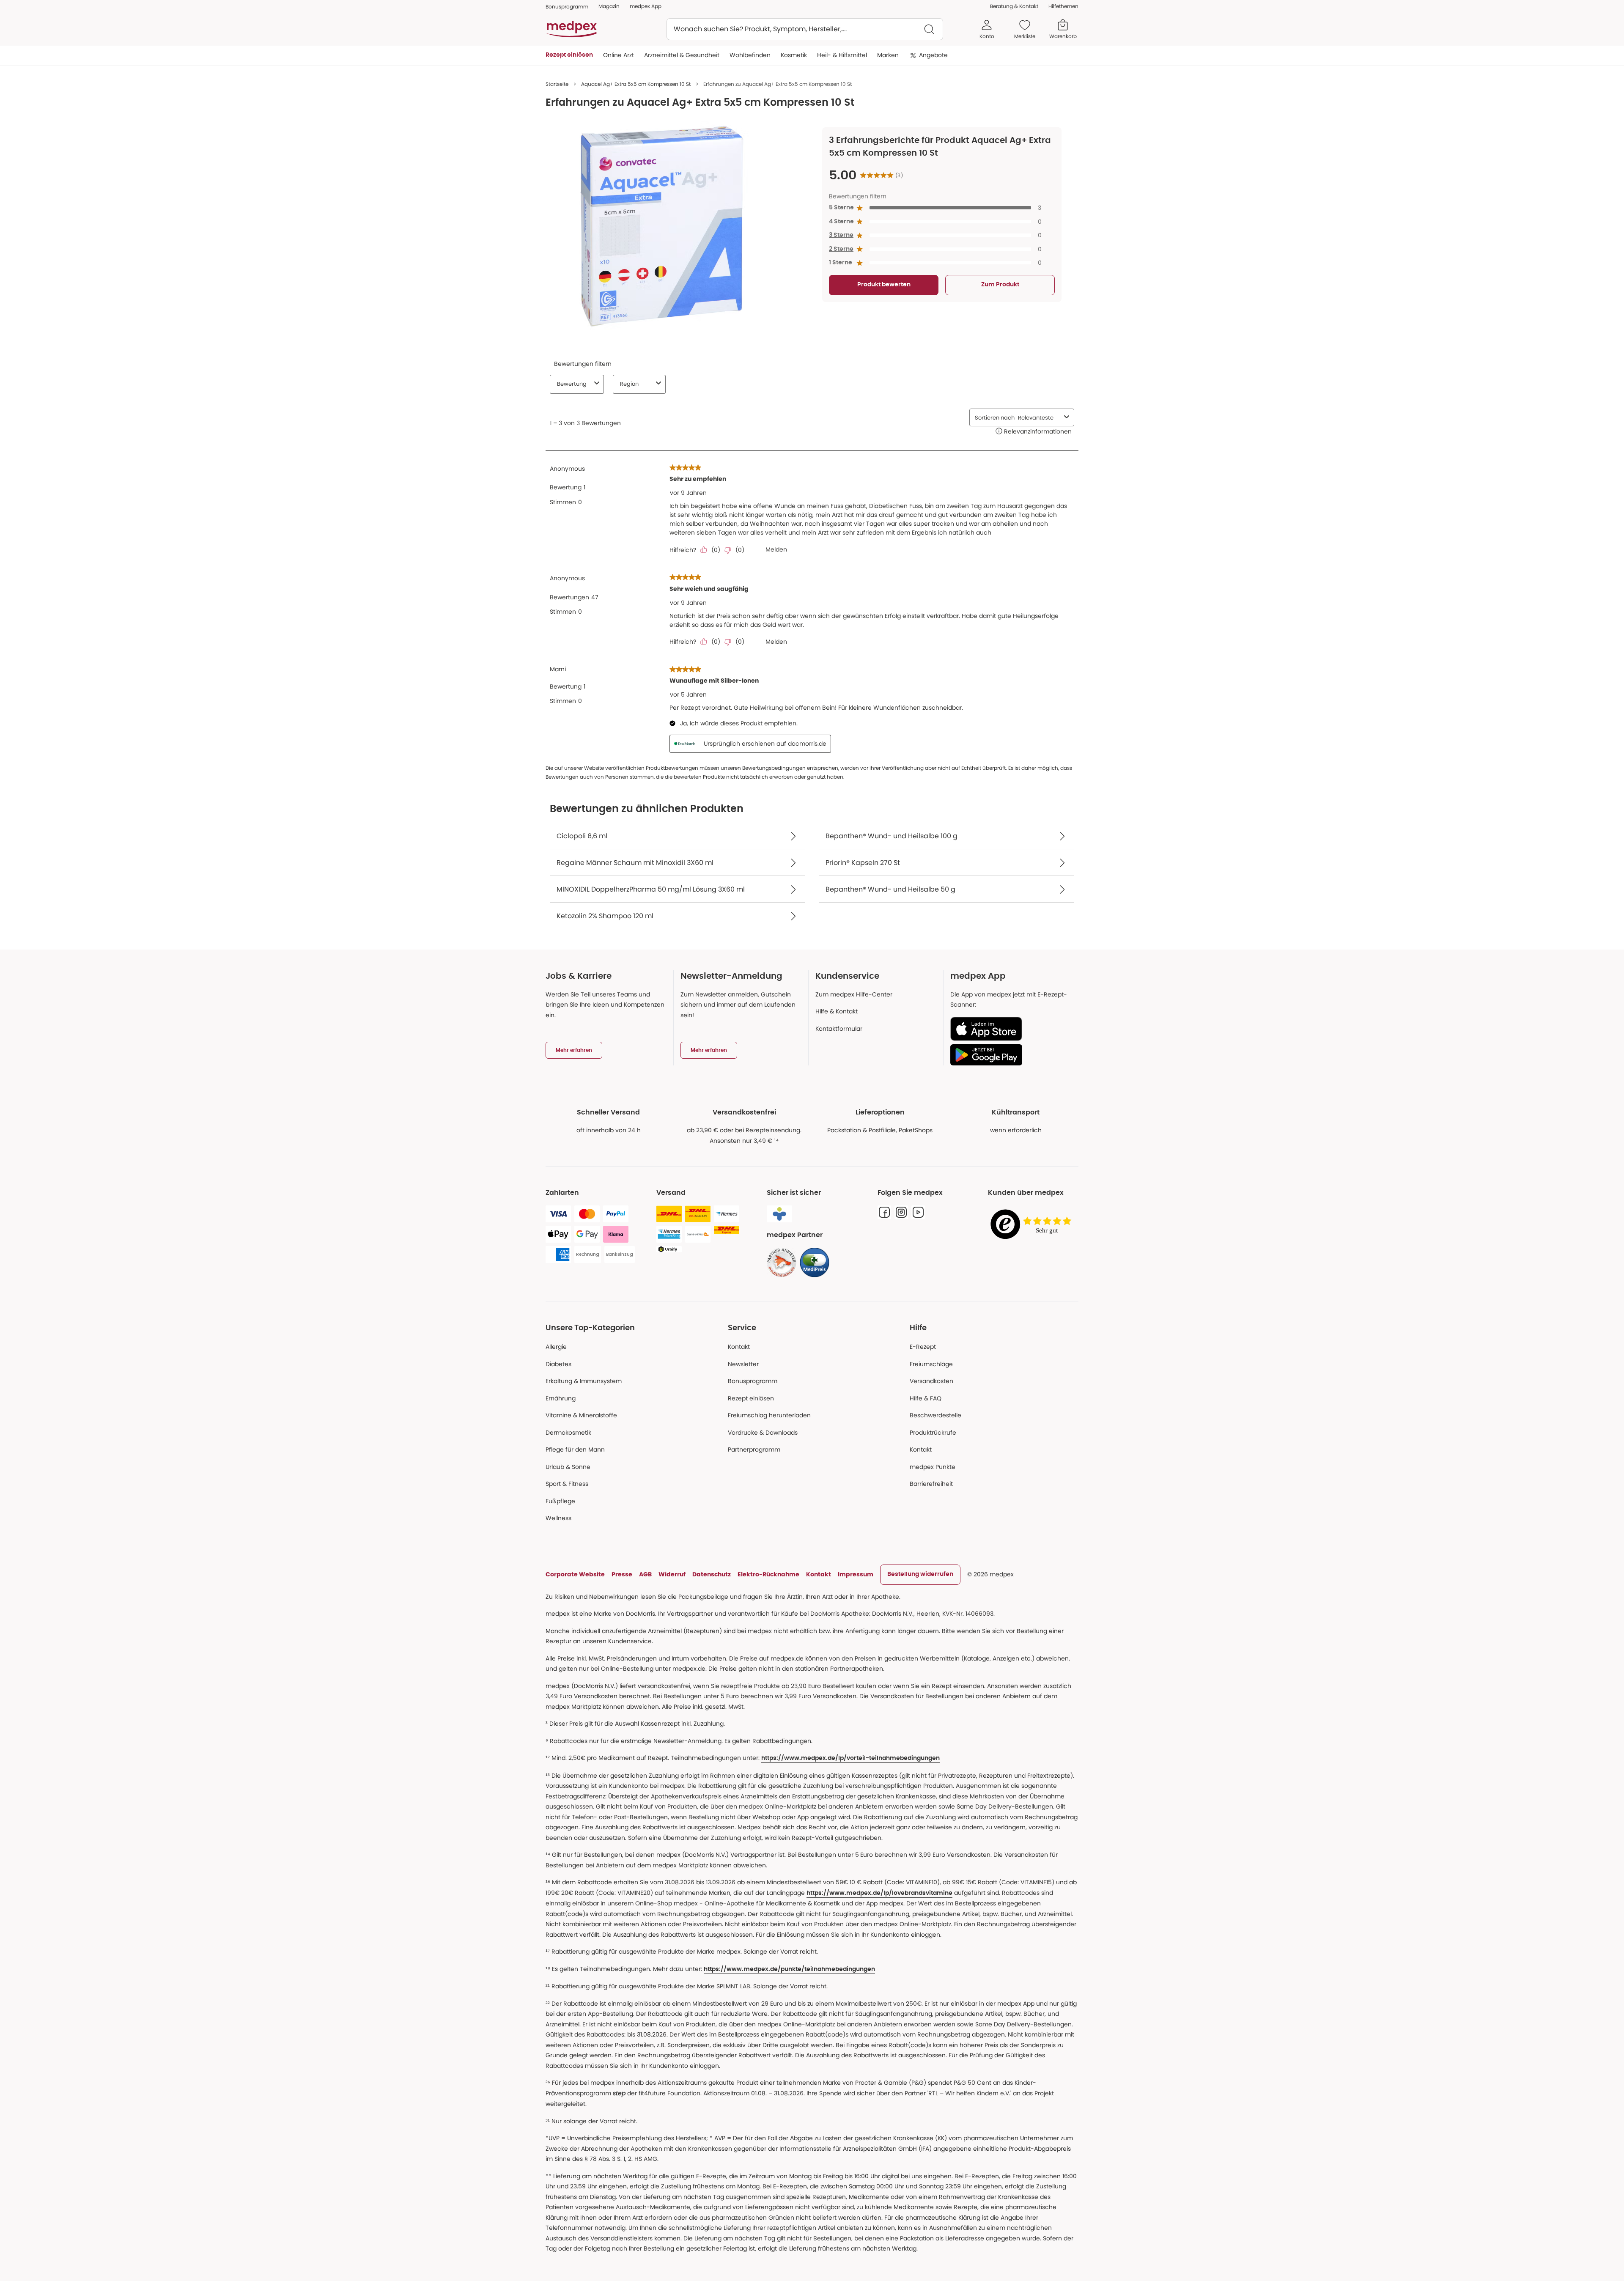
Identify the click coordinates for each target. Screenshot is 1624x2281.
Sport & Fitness (567, 1484)
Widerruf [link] (672, 1574)
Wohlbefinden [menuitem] (750, 55)
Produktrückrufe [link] (933, 1433)
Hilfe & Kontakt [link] (837, 1011)
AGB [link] (645, 1574)
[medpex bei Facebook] (884, 1212)
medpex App (646, 6)
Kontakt (739, 1347)
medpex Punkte (933, 1467)
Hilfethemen (1063, 6)
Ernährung (561, 1398)
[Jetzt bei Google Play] (1011, 1055)
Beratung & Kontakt (1014, 6)
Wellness (558, 1518)
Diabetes (558, 1364)
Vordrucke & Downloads (763, 1433)
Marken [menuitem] (888, 55)
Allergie (556, 1347)
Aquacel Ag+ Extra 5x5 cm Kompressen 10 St (636, 84)
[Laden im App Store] (1011, 1029)
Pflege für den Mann (575, 1449)
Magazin (609, 6)
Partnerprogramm (754, 1449)
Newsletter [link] (743, 1364)
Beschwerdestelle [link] (935, 1415)
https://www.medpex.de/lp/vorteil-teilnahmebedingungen (850, 1758)
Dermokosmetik (568, 1433)
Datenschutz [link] (712, 1574)
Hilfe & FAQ (926, 1398)
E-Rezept (923, 1347)
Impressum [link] (856, 1574)
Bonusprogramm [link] (567, 7)
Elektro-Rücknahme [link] (768, 1574)
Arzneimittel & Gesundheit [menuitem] (682, 55)
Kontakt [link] (921, 1449)
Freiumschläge (931, 1364)
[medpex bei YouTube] (918, 1212)
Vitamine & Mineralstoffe (581, 1415)
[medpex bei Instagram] (901, 1212)
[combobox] (805, 29)
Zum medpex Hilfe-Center (854, 994)
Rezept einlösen (751, 1398)
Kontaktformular (839, 1029)
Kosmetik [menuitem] (794, 55)
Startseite (557, 84)
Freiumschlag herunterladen (769, 1415)
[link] (782, 1263)
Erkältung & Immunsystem (584, 1381)
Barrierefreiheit (931, 1484)
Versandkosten (931, 1381)
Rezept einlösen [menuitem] (569, 55)
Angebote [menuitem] (933, 55)
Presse (622, 1574)
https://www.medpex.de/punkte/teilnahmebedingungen (789, 1969)
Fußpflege (560, 1501)
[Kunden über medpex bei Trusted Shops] (1033, 1225)
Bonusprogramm (753, 1381)
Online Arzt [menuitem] (619, 55)
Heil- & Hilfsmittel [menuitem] (842, 55)
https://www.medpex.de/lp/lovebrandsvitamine (879, 1893)
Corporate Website (575, 1574)
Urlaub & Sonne (568, 1467)
